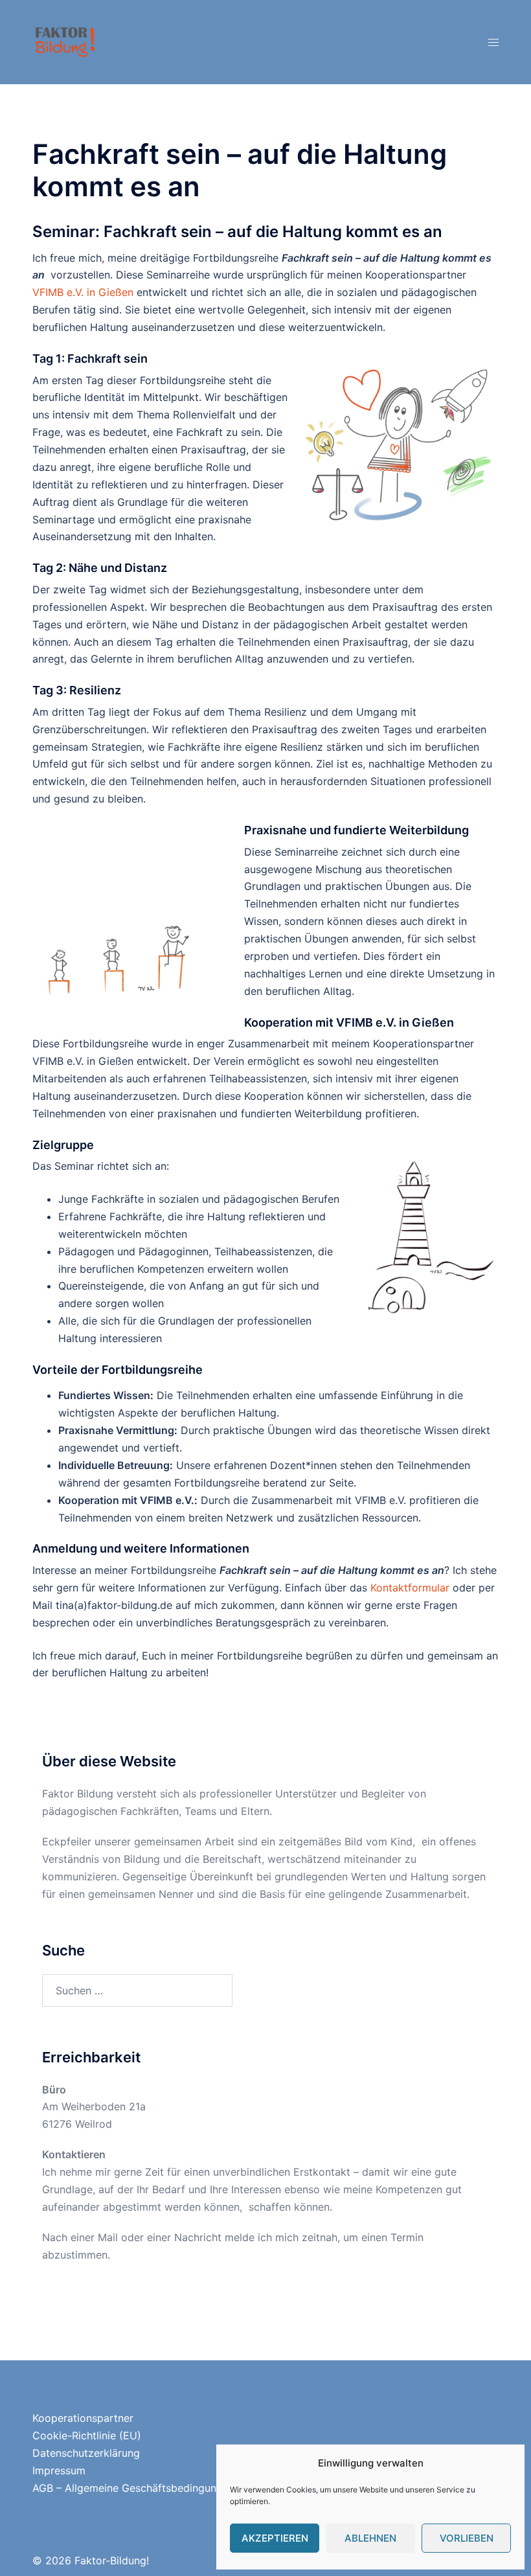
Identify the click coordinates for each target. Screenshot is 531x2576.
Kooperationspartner (83, 2418)
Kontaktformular (410, 1588)
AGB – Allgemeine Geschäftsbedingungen (133, 2488)
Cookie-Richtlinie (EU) (87, 2435)
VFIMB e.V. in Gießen (83, 292)
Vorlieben (467, 2538)
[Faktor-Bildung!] (65, 41)
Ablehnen (370, 2538)
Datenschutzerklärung (86, 2453)
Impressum (59, 2470)
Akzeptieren (275, 2538)
